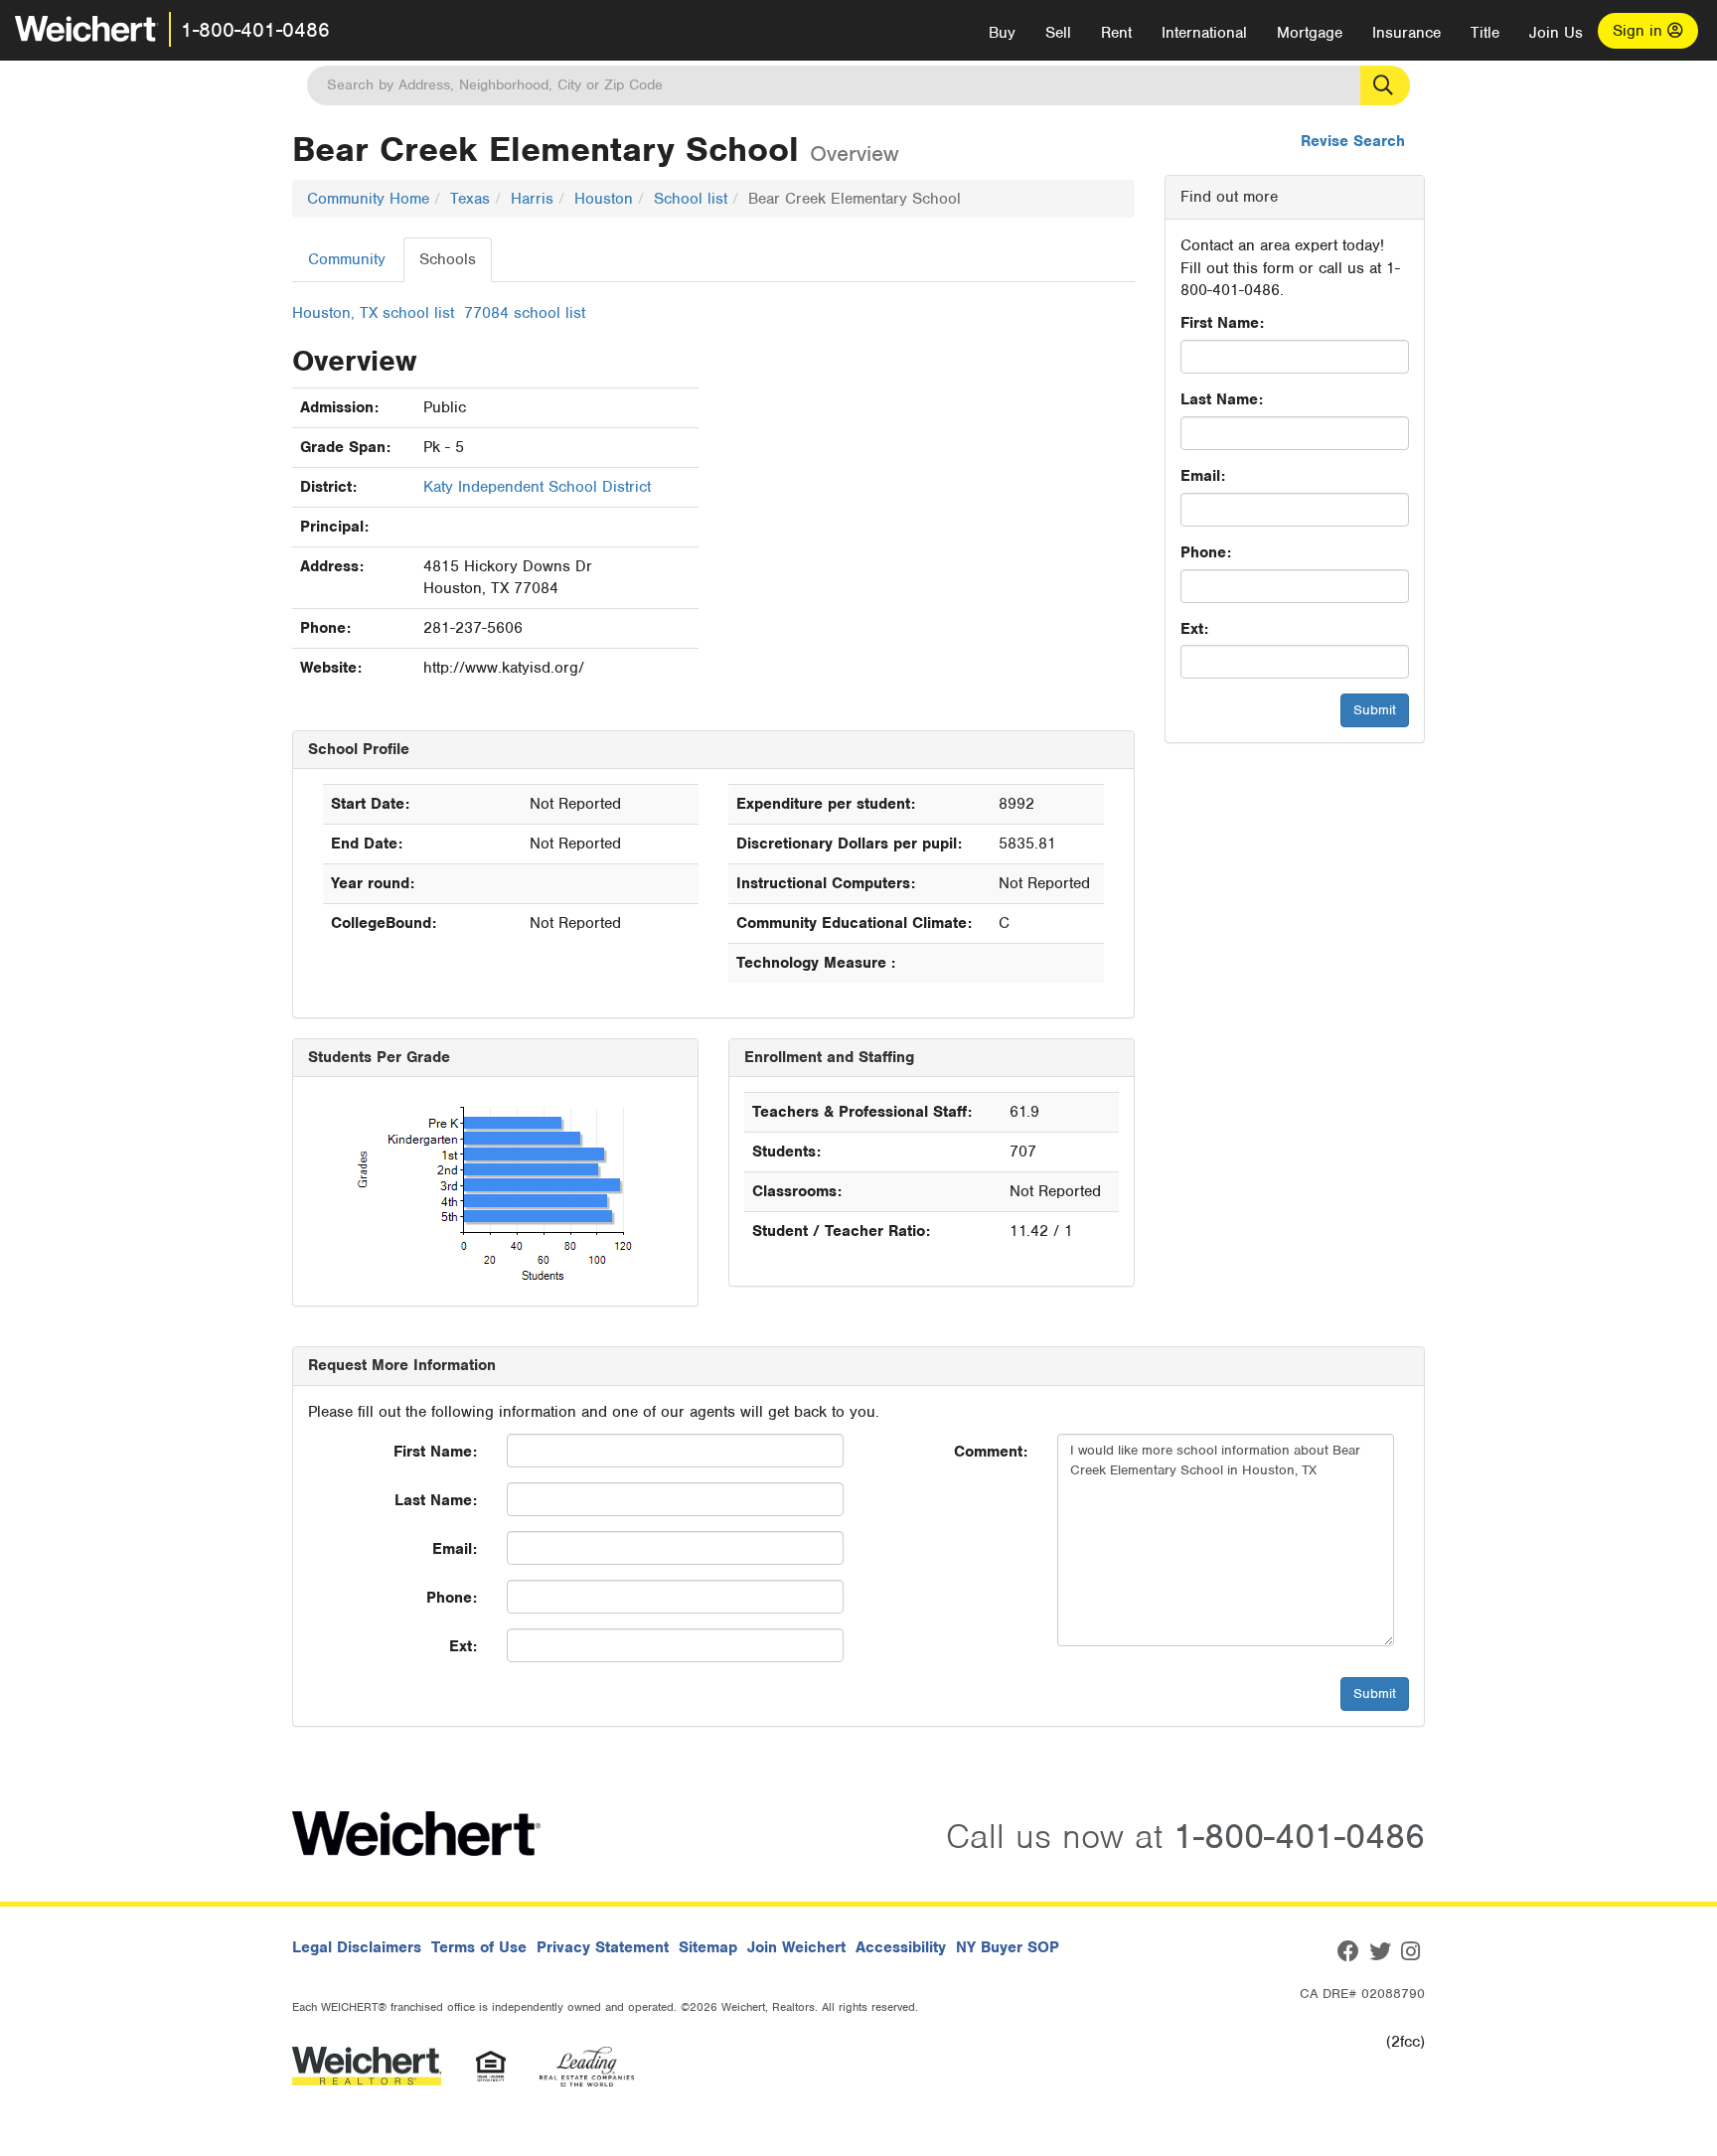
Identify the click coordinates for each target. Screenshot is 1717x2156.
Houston (604, 199)
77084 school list (525, 313)
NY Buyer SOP (1008, 1947)
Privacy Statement (603, 1947)
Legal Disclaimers (357, 1947)
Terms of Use (479, 1947)
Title (1485, 33)
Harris (532, 199)
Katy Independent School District (537, 487)
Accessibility (901, 1947)
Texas (470, 199)
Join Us (1556, 33)
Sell (1058, 33)
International (1204, 33)
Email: (1203, 476)
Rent (1116, 33)
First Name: (1222, 323)
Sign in (1640, 31)
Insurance (1406, 33)
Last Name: (1222, 399)
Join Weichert (796, 1947)
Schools (448, 259)
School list (691, 199)
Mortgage (1310, 33)
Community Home (368, 199)
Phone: (1206, 552)
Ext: (1194, 629)
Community (347, 259)
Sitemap (708, 1947)
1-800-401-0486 (255, 30)
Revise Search (1353, 141)
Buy (1002, 33)
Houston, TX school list (373, 313)
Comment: (991, 1452)
